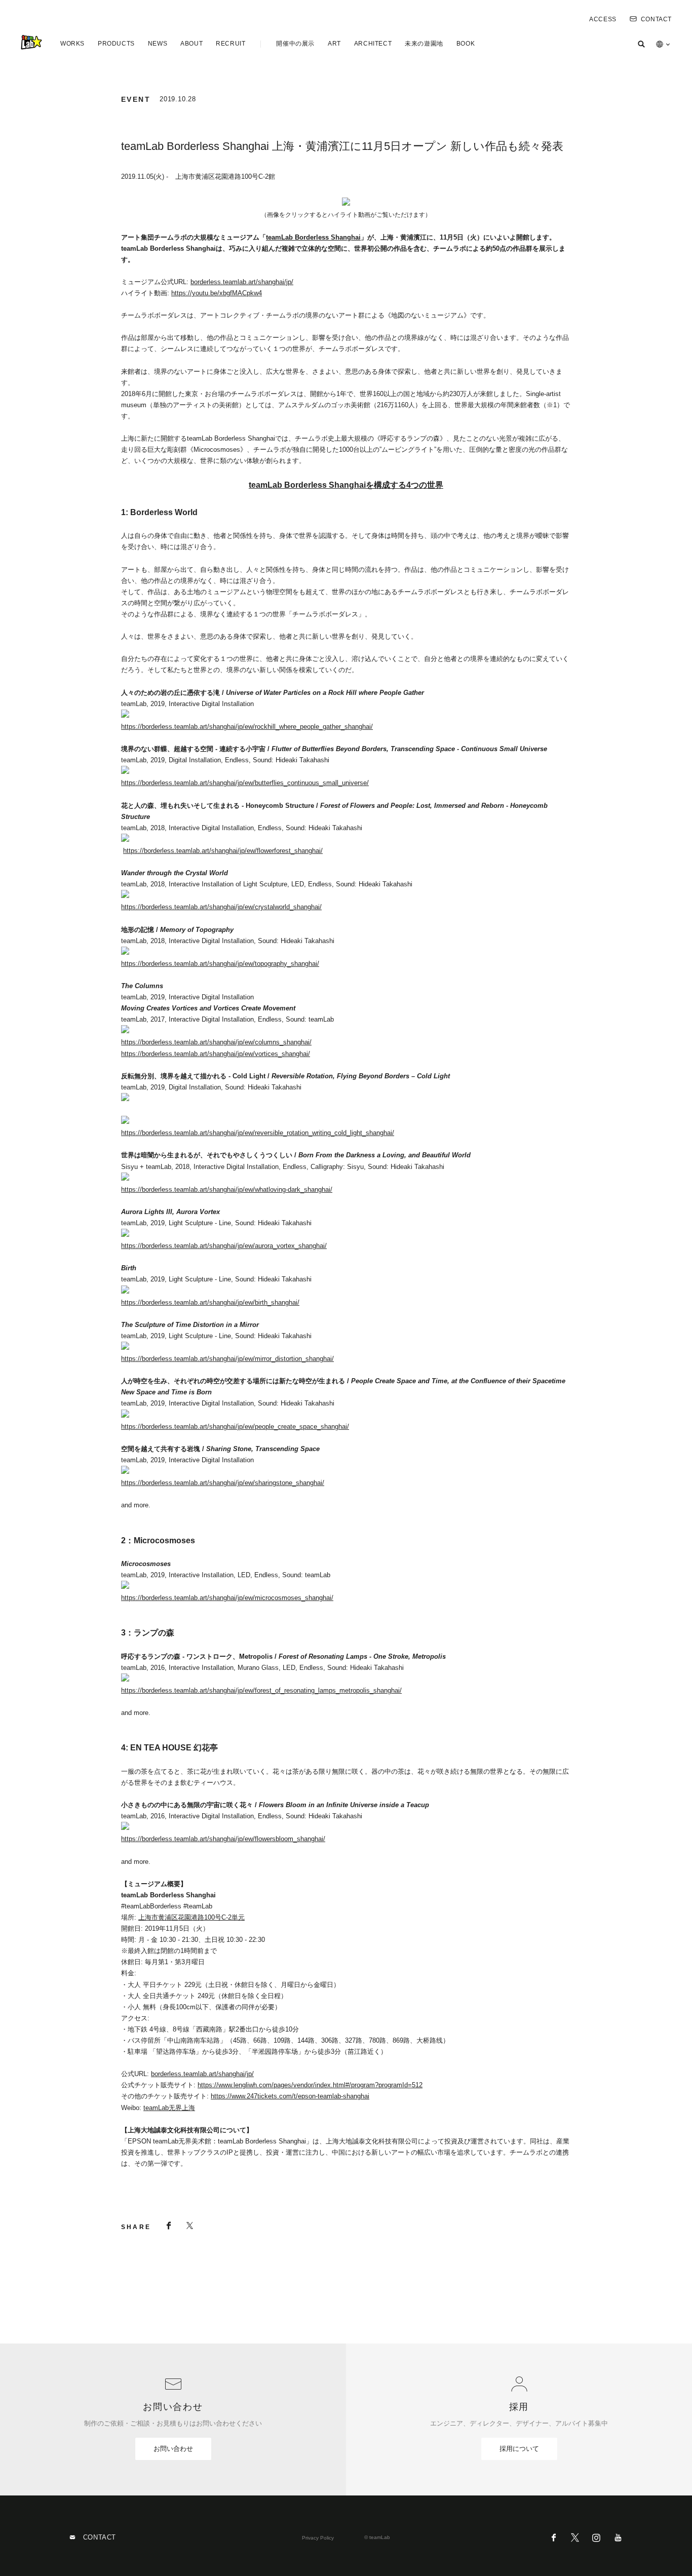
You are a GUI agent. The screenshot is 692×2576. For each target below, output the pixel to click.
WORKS (72, 44)
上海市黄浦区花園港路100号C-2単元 (191, 1917)
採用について (519, 2449)
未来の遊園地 (424, 44)
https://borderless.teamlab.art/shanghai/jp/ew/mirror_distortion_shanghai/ (227, 1359)
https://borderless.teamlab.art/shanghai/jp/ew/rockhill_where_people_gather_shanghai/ (247, 727)
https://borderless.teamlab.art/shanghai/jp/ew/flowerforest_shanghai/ (223, 851)
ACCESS (603, 19)
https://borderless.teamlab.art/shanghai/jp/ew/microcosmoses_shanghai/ (227, 1598)
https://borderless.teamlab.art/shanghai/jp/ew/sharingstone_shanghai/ (223, 1483)
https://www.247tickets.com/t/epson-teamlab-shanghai (290, 2096)
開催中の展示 (295, 44)
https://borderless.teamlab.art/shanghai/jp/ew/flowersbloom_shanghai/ (223, 1839)
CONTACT (656, 19)
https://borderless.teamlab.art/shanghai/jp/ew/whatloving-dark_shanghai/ (227, 1189)
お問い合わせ (173, 2449)
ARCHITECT (373, 44)
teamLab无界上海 (169, 2108)
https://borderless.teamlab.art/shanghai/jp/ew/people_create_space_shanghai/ (235, 1427)
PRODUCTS (116, 44)
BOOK (466, 44)
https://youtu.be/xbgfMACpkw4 (217, 293)
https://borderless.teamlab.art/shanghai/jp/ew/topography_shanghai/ (220, 964)
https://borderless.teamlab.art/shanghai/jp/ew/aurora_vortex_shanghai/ (224, 1246)
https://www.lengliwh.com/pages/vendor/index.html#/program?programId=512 (310, 2085)
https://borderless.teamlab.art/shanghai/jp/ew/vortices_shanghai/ (216, 1054)
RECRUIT (230, 44)
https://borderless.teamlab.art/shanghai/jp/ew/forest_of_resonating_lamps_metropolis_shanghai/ (261, 1690)
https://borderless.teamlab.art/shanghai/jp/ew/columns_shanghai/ (216, 1042)
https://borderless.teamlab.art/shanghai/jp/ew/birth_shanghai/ (210, 1302)
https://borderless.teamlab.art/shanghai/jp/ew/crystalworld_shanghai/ (221, 907)
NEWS (158, 44)
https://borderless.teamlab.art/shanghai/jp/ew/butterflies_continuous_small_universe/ (245, 783)
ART (334, 44)
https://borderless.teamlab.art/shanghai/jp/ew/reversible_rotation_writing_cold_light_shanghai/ (258, 1133)
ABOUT (191, 44)
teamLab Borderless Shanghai (313, 237)
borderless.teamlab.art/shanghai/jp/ (242, 282)
